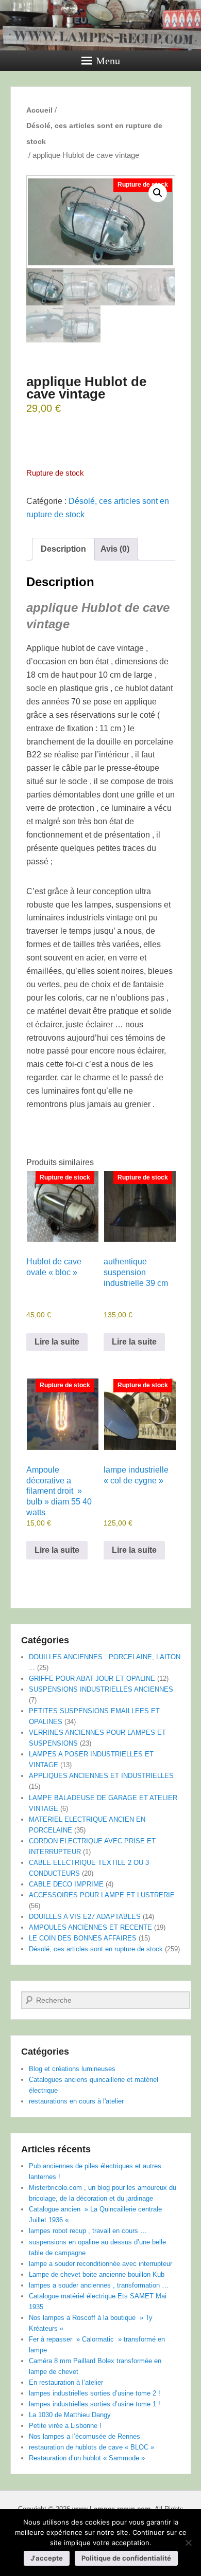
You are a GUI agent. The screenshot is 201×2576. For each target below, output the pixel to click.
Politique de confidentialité (126, 2558)
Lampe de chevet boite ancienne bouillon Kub (97, 2274)
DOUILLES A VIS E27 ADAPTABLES (85, 1917)
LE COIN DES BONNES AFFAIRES (83, 1938)
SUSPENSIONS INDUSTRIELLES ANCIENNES (101, 1689)
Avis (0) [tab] (115, 549)
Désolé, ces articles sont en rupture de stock (94, 133)
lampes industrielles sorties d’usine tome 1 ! (95, 2404)
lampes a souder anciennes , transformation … (99, 2285)
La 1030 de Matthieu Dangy (70, 2415)
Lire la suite (57, 1342)
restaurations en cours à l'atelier (76, 2101)
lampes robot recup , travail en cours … (88, 2231)
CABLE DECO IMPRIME (66, 1884)
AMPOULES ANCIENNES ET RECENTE (90, 1927)
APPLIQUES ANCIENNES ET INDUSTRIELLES (101, 1776)
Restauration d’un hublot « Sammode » (87, 2458)
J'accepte (47, 2558)
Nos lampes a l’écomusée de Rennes (85, 2436)
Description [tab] (63, 549)
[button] (158, 193)
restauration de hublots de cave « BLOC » (91, 2447)
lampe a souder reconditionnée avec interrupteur (100, 2264)
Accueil (39, 110)
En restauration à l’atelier (66, 2382)
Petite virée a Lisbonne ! (65, 2426)
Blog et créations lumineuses (72, 2069)
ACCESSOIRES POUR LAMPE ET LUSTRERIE (102, 1895)
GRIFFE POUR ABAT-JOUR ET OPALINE (92, 1679)
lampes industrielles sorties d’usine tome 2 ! (95, 2393)
